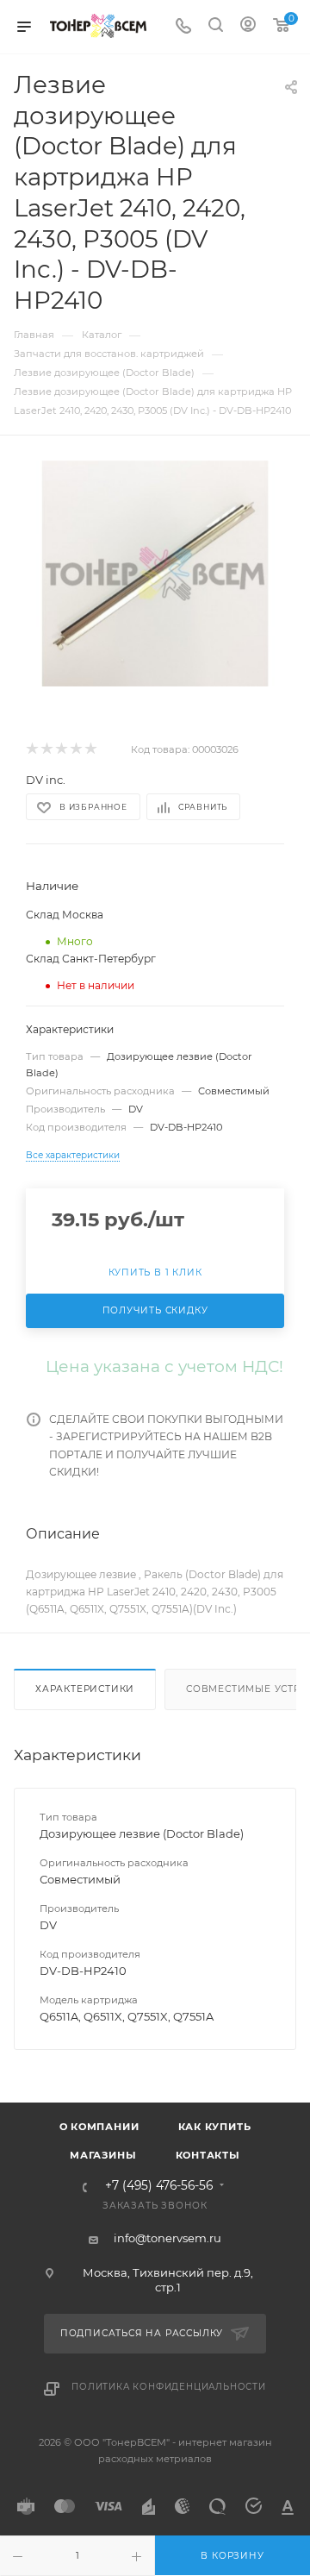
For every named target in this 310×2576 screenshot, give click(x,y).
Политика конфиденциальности (169, 2387)
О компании (99, 2127)
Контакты (208, 2155)
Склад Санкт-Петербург (91, 959)
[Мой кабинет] (248, 27)
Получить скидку (155, 1310)
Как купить (215, 2127)
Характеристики (85, 1689)
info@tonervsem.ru (167, 2238)
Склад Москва (65, 915)
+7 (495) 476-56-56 (159, 2186)
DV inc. (46, 780)
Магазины (103, 2155)
